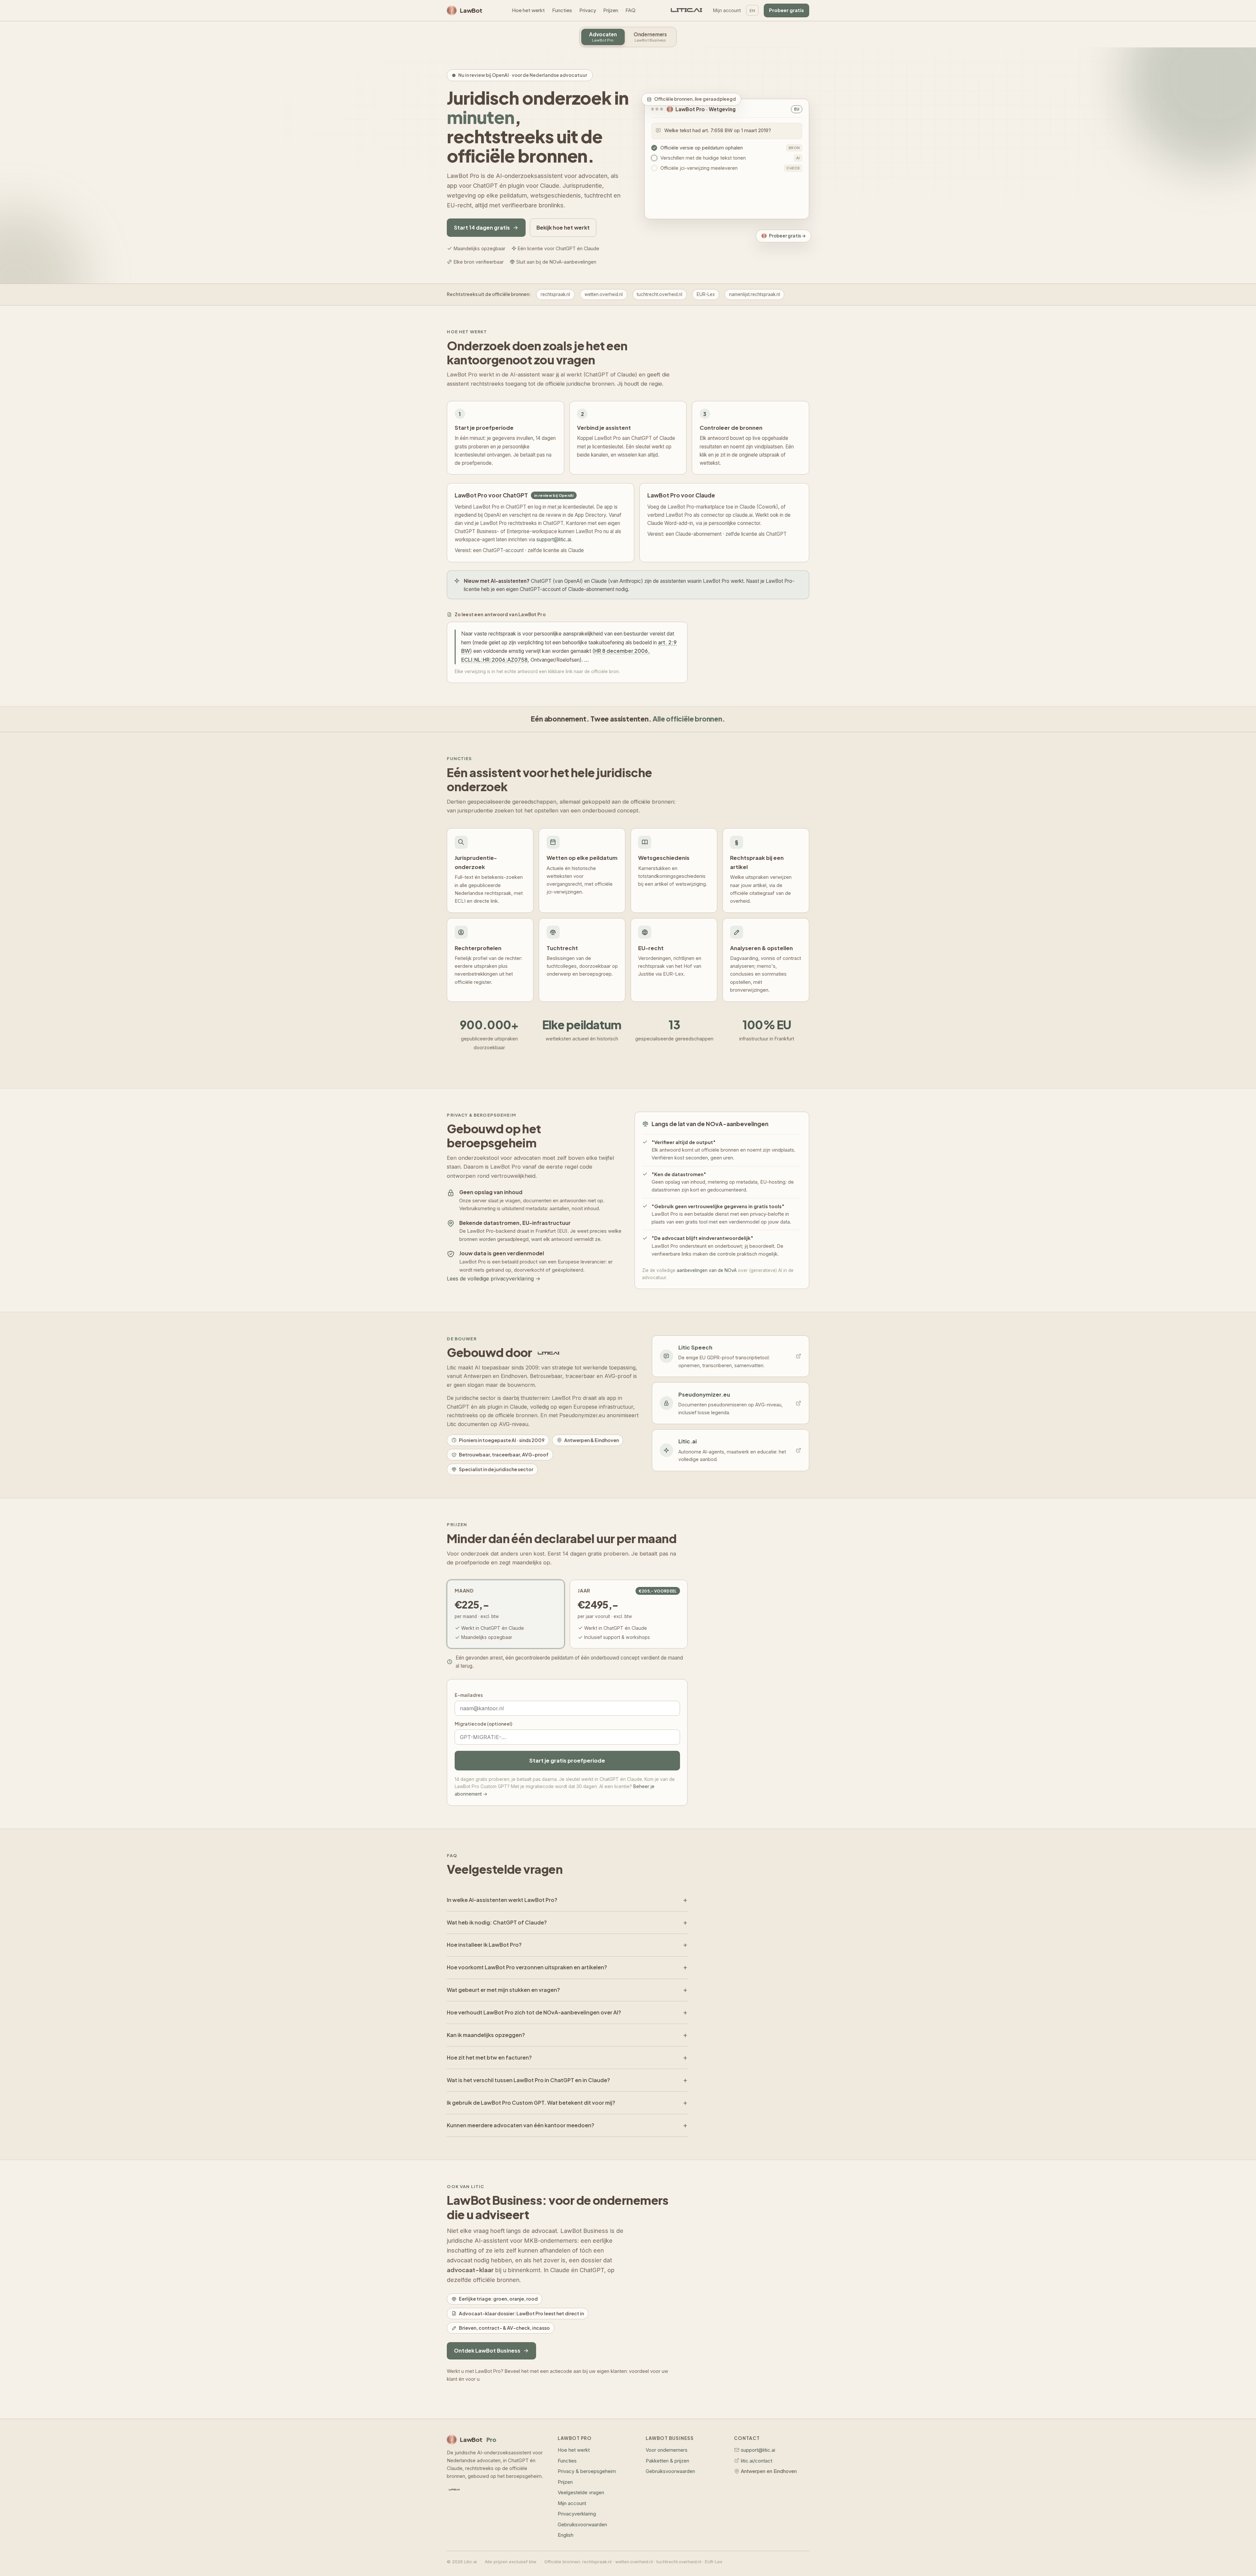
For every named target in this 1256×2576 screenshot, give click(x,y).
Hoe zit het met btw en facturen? (489, 2057)
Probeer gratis (786, 10)
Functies (562, 10)
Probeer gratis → (787, 236)
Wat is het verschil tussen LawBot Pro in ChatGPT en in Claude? (528, 2080)
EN (752, 10)
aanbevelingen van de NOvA (707, 1270)
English (566, 2535)
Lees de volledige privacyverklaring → (494, 1279)
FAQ (630, 10)
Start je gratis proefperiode (567, 1760)
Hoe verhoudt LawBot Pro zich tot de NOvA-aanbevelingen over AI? (534, 2012)
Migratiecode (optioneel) (483, 1724)
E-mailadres (469, 1695)
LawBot (471, 10)
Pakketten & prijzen (667, 2461)
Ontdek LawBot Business (487, 2350)
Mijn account (727, 10)
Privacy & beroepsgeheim (587, 2471)
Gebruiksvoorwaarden (582, 2525)
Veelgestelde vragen (581, 2493)
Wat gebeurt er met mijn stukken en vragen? (503, 1990)
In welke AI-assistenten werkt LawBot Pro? (502, 1900)
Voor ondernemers (667, 2450)
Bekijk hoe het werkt (563, 227)
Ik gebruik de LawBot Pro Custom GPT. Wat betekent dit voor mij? (531, 2103)
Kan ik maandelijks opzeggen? (486, 2035)
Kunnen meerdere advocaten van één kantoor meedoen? (521, 2125)
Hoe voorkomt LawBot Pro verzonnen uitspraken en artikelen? (527, 1967)
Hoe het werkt (528, 10)
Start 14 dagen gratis (482, 227)
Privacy (588, 10)
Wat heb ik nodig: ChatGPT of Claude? (497, 1922)
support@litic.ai (554, 540)
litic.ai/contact (757, 2461)
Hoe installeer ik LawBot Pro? (484, 1945)
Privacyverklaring (577, 2514)
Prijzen (611, 10)
